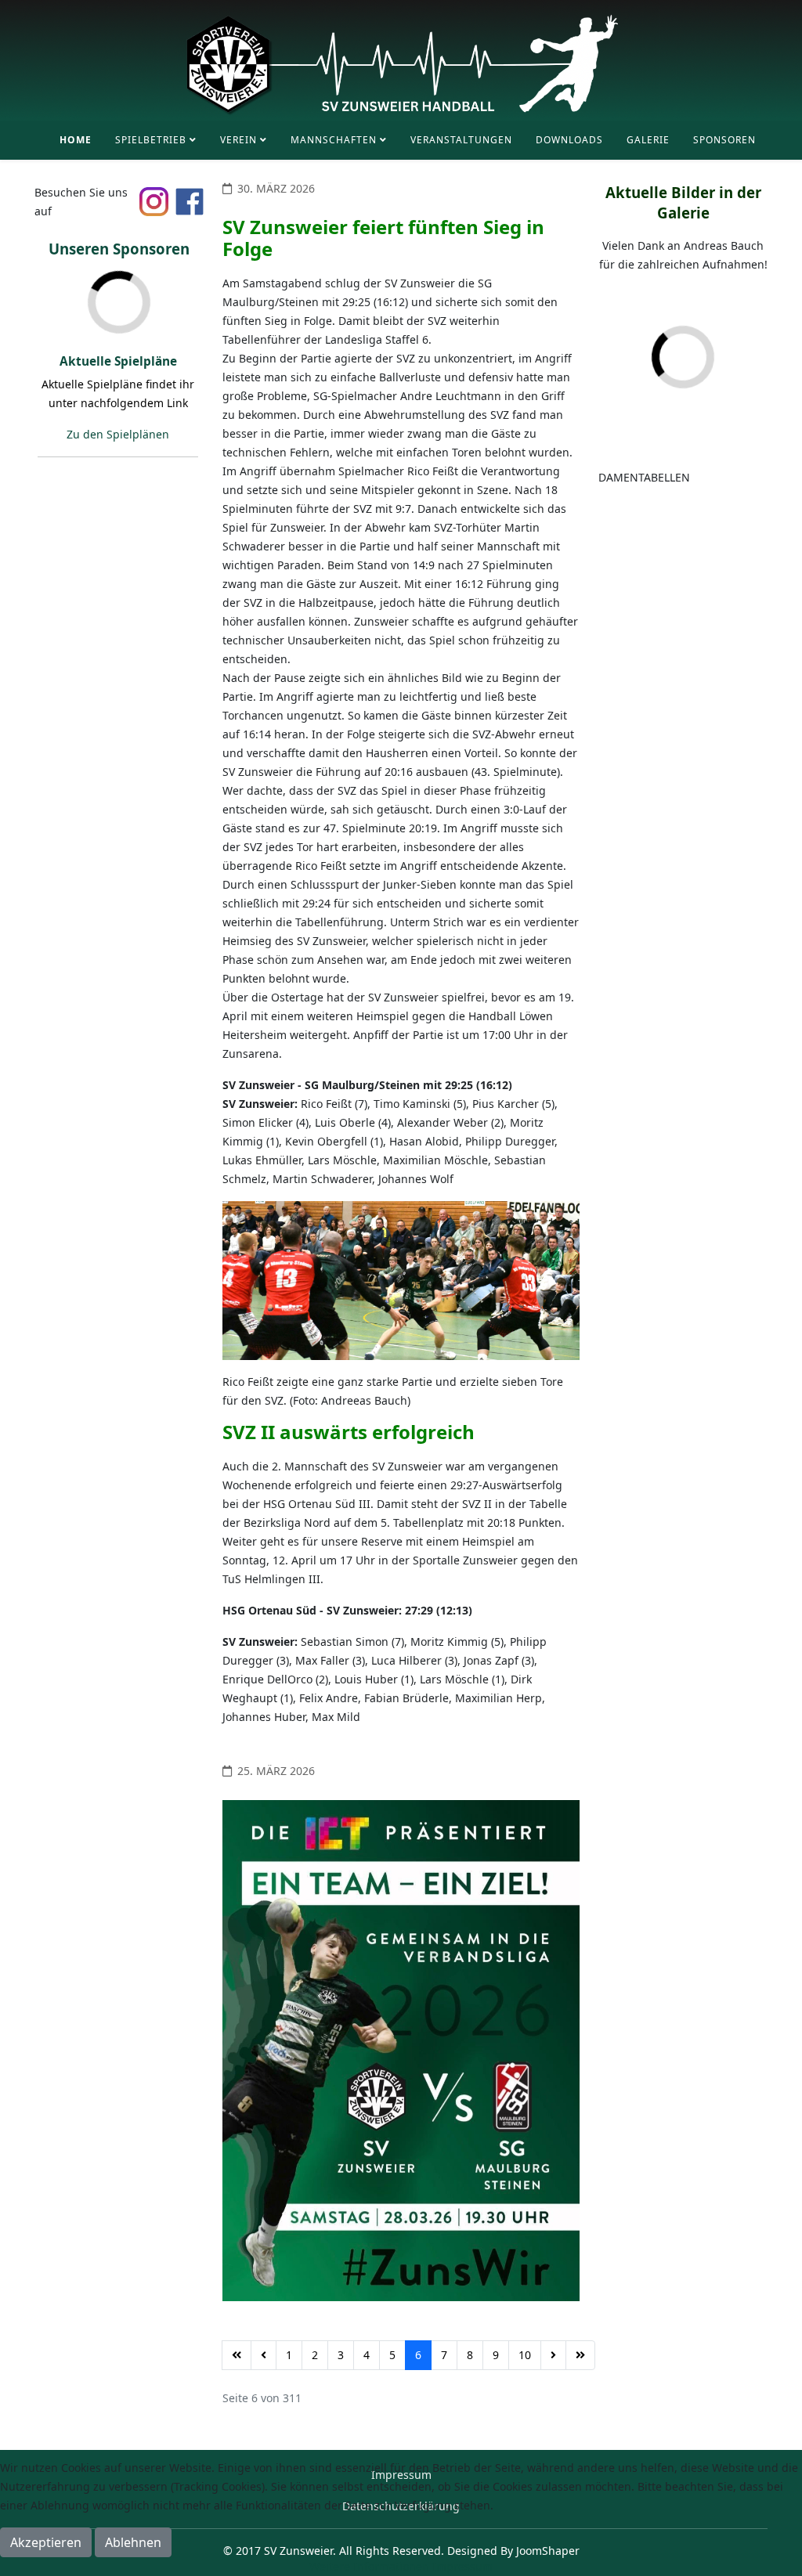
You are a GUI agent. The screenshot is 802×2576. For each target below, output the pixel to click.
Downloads (569, 140)
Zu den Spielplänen (118, 434)
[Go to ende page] (580, 2355)
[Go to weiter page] (553, 2355)
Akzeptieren (46, 2542)
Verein (238, 140)
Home (76, 140)
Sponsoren (724, 140)
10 (525, 2355)
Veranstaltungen (461, 140)
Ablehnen (133, 2542)
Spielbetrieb (151, 140)
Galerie (648, 140)
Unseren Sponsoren (119, 249)
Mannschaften (334, 140)
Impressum (462, 2566)
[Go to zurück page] (264, 2355)
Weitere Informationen (369, 2566)
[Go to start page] (237, 2355)
